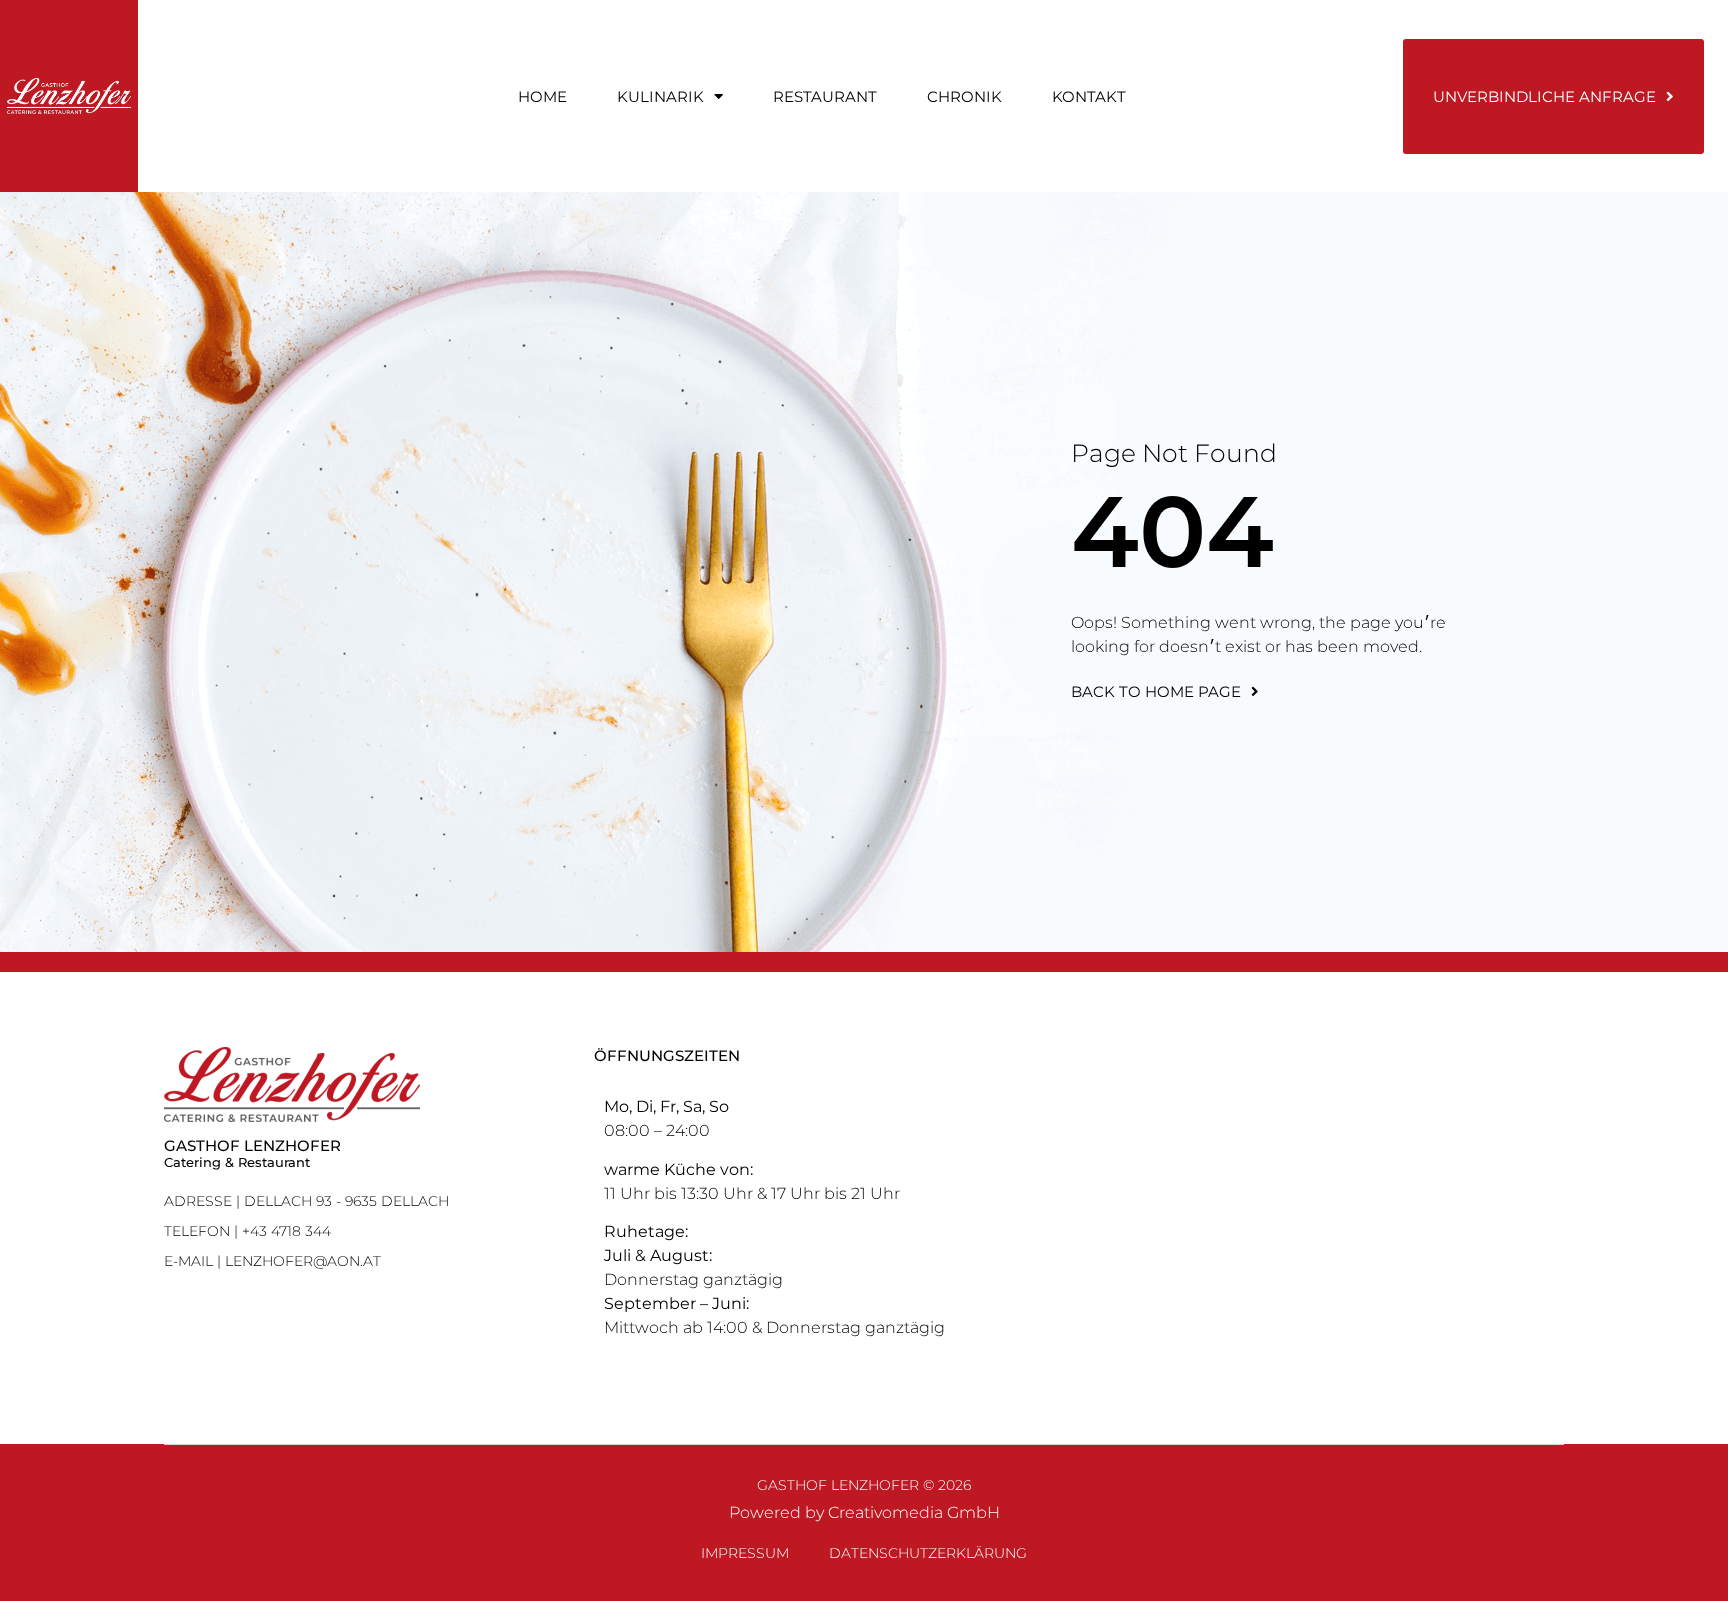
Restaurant (825, 96)
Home (542, 96)
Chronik (964, 96)
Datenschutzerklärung (928, 1553)
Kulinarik (660, 96)
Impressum (745, 1553)
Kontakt (1089, 96)
